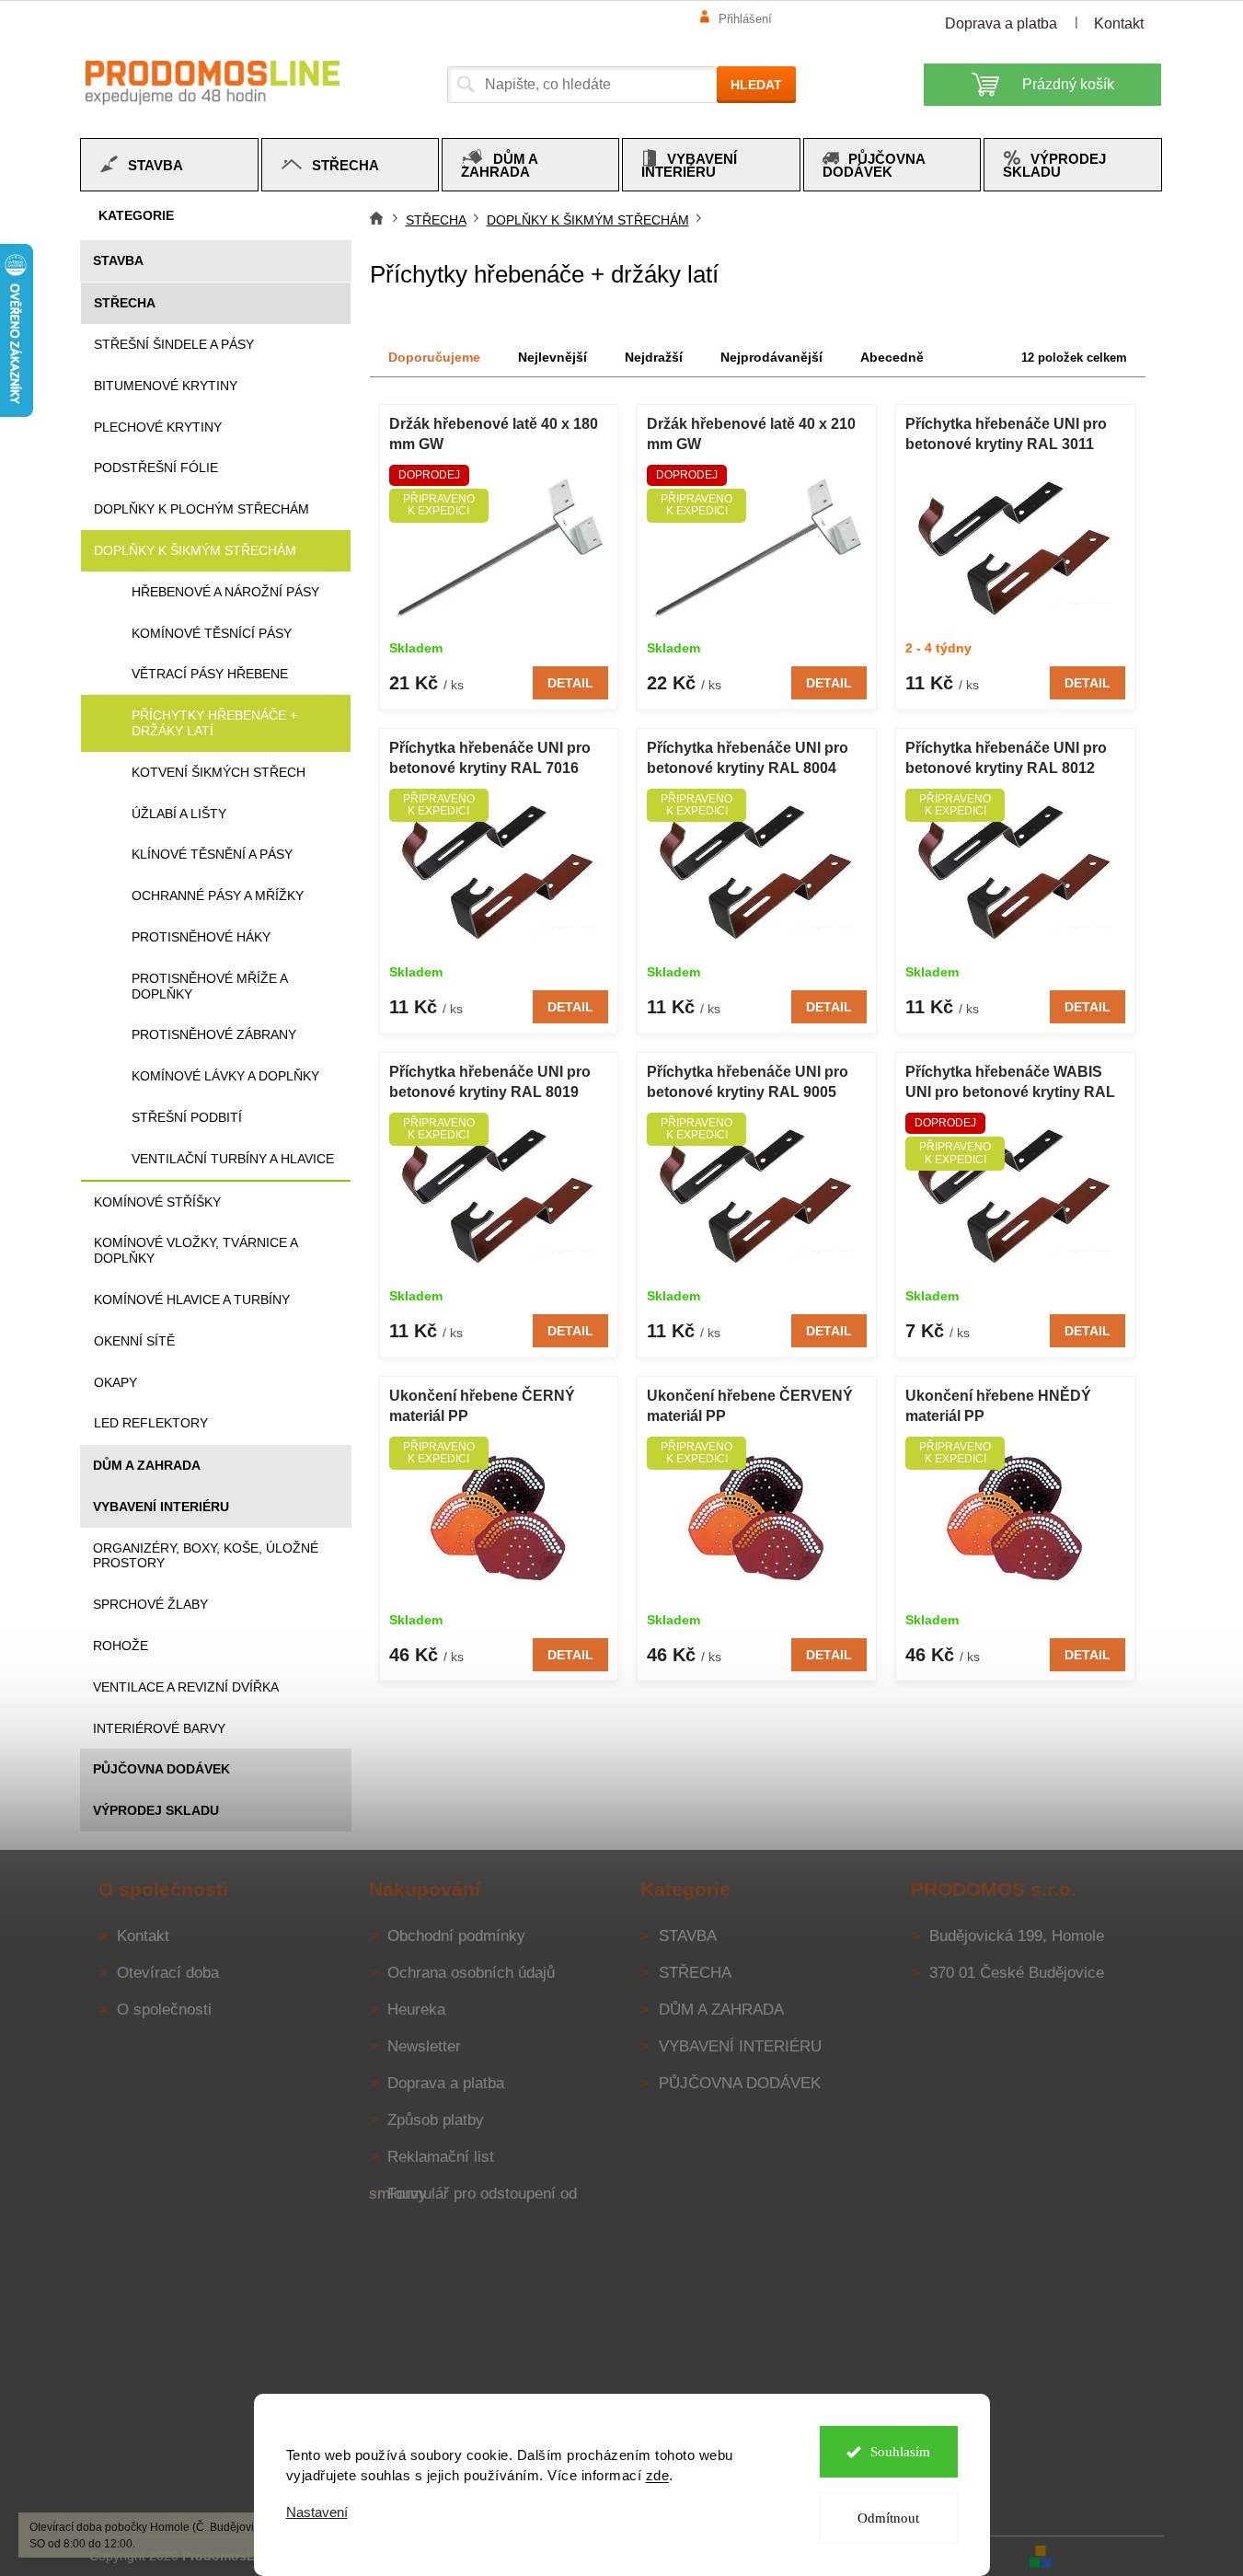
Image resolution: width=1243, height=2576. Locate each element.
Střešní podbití (187, 1117)
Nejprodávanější (771, 357)
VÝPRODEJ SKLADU (156, 1810)
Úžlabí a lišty (179, 814)
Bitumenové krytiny (166, 386)
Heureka (416, 2010)
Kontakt (1119, 23)
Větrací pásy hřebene (210, 674)
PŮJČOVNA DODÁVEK (161, 1769)
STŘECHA (125, 303)
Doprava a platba (1001, 23)
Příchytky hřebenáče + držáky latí (214, 723)
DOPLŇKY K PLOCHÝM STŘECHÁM (201, 509)
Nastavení (317, 2512)
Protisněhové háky (201, 937)
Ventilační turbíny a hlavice (233, 1159)
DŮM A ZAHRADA (147, 1465)
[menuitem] (169, 165)
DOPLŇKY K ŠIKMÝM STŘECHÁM (195, 550)
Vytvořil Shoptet (1110, 2555)
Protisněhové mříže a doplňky (209, 986)
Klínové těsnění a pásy (212, 854)
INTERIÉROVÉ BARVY (159, 1728)
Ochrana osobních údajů (471, 1973)
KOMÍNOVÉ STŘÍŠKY (157, 1202)
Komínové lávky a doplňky (225, 1076)
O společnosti (164, 2010)
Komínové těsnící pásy (212, 633)
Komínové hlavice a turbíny (192, 1300)
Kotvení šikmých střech (219, 772)
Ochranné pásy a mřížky (218, 895)
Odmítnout (888, 2518)
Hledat (756, 85)
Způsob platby (436, 2120)
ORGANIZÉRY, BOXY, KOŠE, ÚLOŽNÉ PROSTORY (206, 1556)
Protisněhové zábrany (214, 1034)
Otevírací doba (168, 1973)
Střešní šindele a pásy (174, 344)
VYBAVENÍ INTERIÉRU (161, 1507)
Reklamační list (441, 2157)
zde (658, 2475)
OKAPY (115, 1382)
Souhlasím (900, 2452)
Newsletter (424, 2046)
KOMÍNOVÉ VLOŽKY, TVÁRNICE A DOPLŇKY (196, 1250)
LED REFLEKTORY (151, 1423)
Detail (570, 683)
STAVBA (118, 260)
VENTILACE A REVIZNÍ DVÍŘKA (186, 1687)
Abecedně (892, 357)
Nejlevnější (552, 357)
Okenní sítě (134, 1341)
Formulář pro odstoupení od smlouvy (473, 2194)
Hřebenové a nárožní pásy (225, 592)
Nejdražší (654, 357)
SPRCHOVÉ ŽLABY (150, 1604)
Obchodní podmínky (456, 1936)
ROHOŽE (121, 1646)
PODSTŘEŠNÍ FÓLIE (156, 468)
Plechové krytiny (158, 427)
